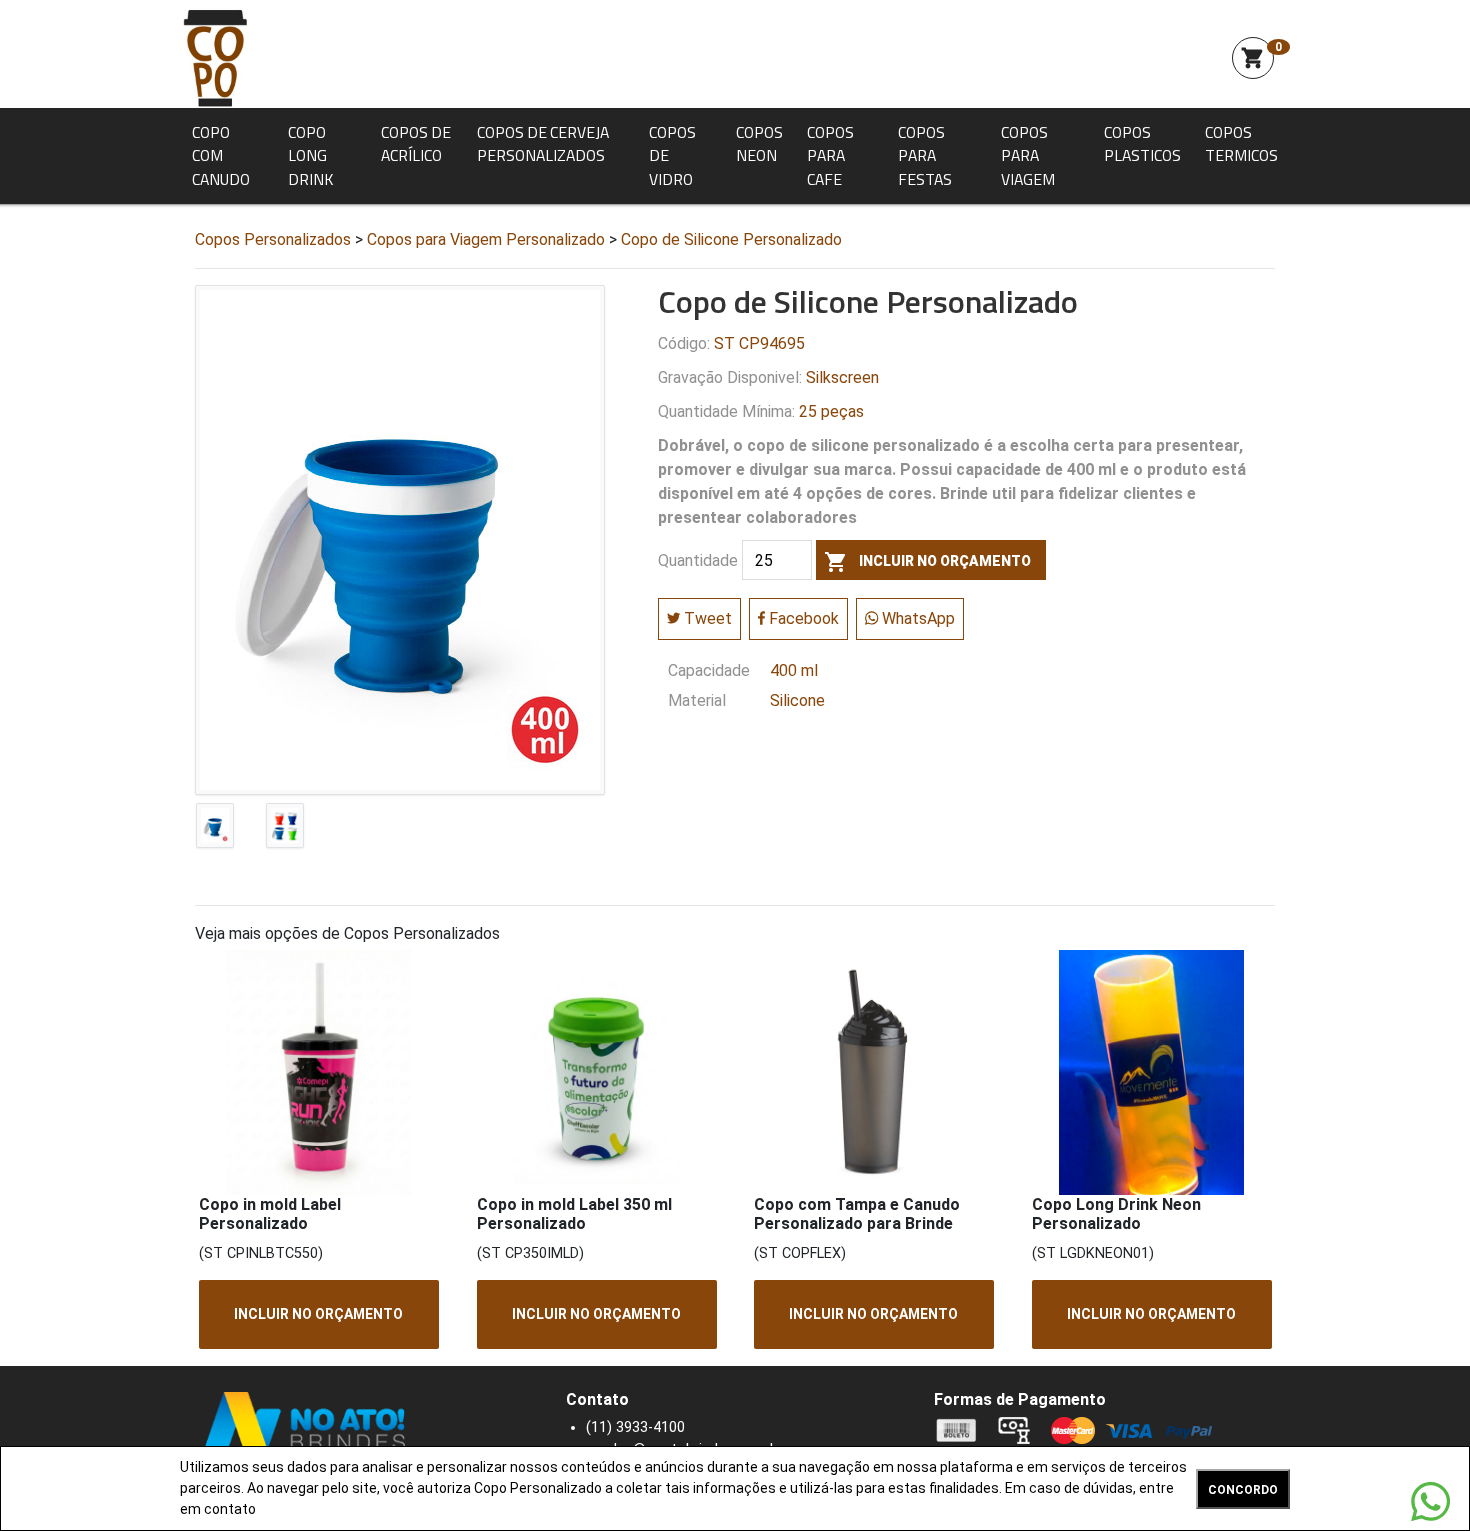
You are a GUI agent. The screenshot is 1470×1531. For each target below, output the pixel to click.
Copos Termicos (1241, 144)
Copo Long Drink (310, 155)
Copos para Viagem (1028, 155)
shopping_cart (1253, 58)
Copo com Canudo (221, 155)
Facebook (802, 618)
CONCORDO (1243, 1490)
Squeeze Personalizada (215, 58)
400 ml (794, 670)
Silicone (797, 700)
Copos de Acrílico (416, 144)
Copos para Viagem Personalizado (486, 239)
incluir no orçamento (927, 562)
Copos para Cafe (830, 155)
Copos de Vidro (672, 155)
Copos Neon (759, 144)
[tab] (215, 830)
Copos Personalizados (273, 239)
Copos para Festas (925, 155)
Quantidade (698, 561)
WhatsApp (916, 618)
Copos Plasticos (1142, 144)
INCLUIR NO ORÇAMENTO (318, 1314)
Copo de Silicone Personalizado (731, 239)
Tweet (706, 618)
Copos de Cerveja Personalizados (543, 144)
